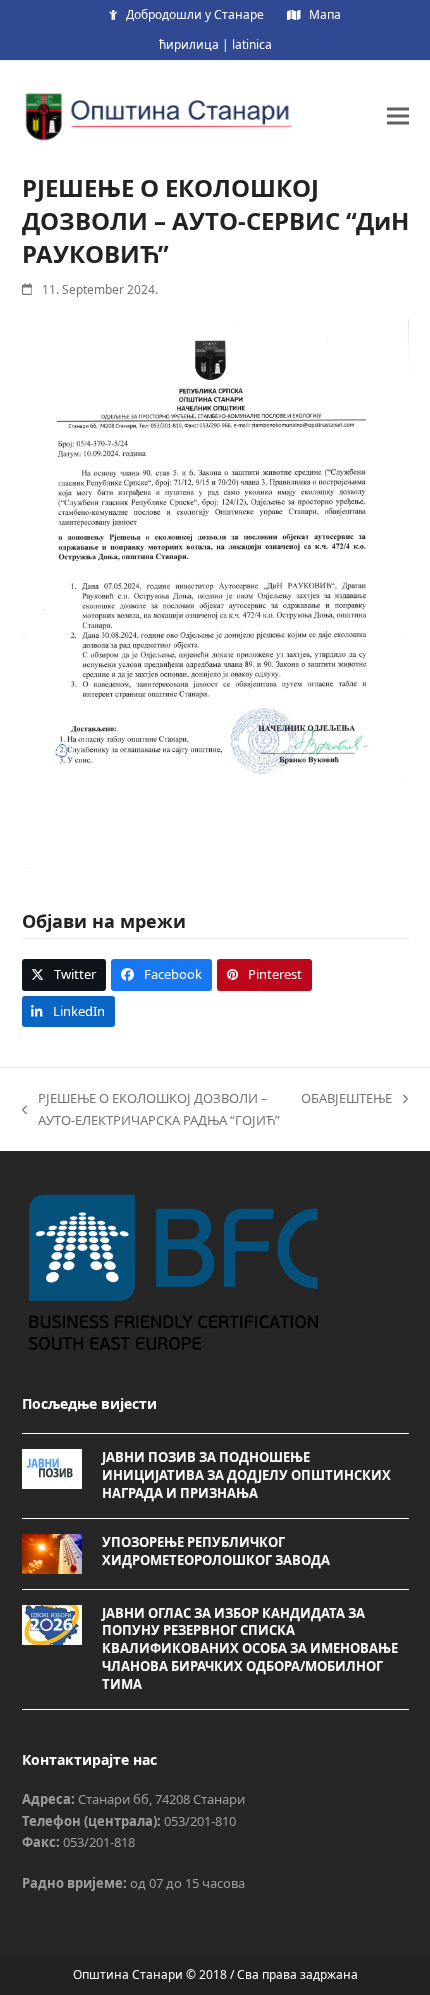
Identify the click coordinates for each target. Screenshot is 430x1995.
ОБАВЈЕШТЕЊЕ (346, 1099)
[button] (398, 115)
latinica (252, 44)
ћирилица (189, 44)
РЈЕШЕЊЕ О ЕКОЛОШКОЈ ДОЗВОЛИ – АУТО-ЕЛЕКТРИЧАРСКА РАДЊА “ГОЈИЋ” (151, 1110)
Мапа (325, 14)
